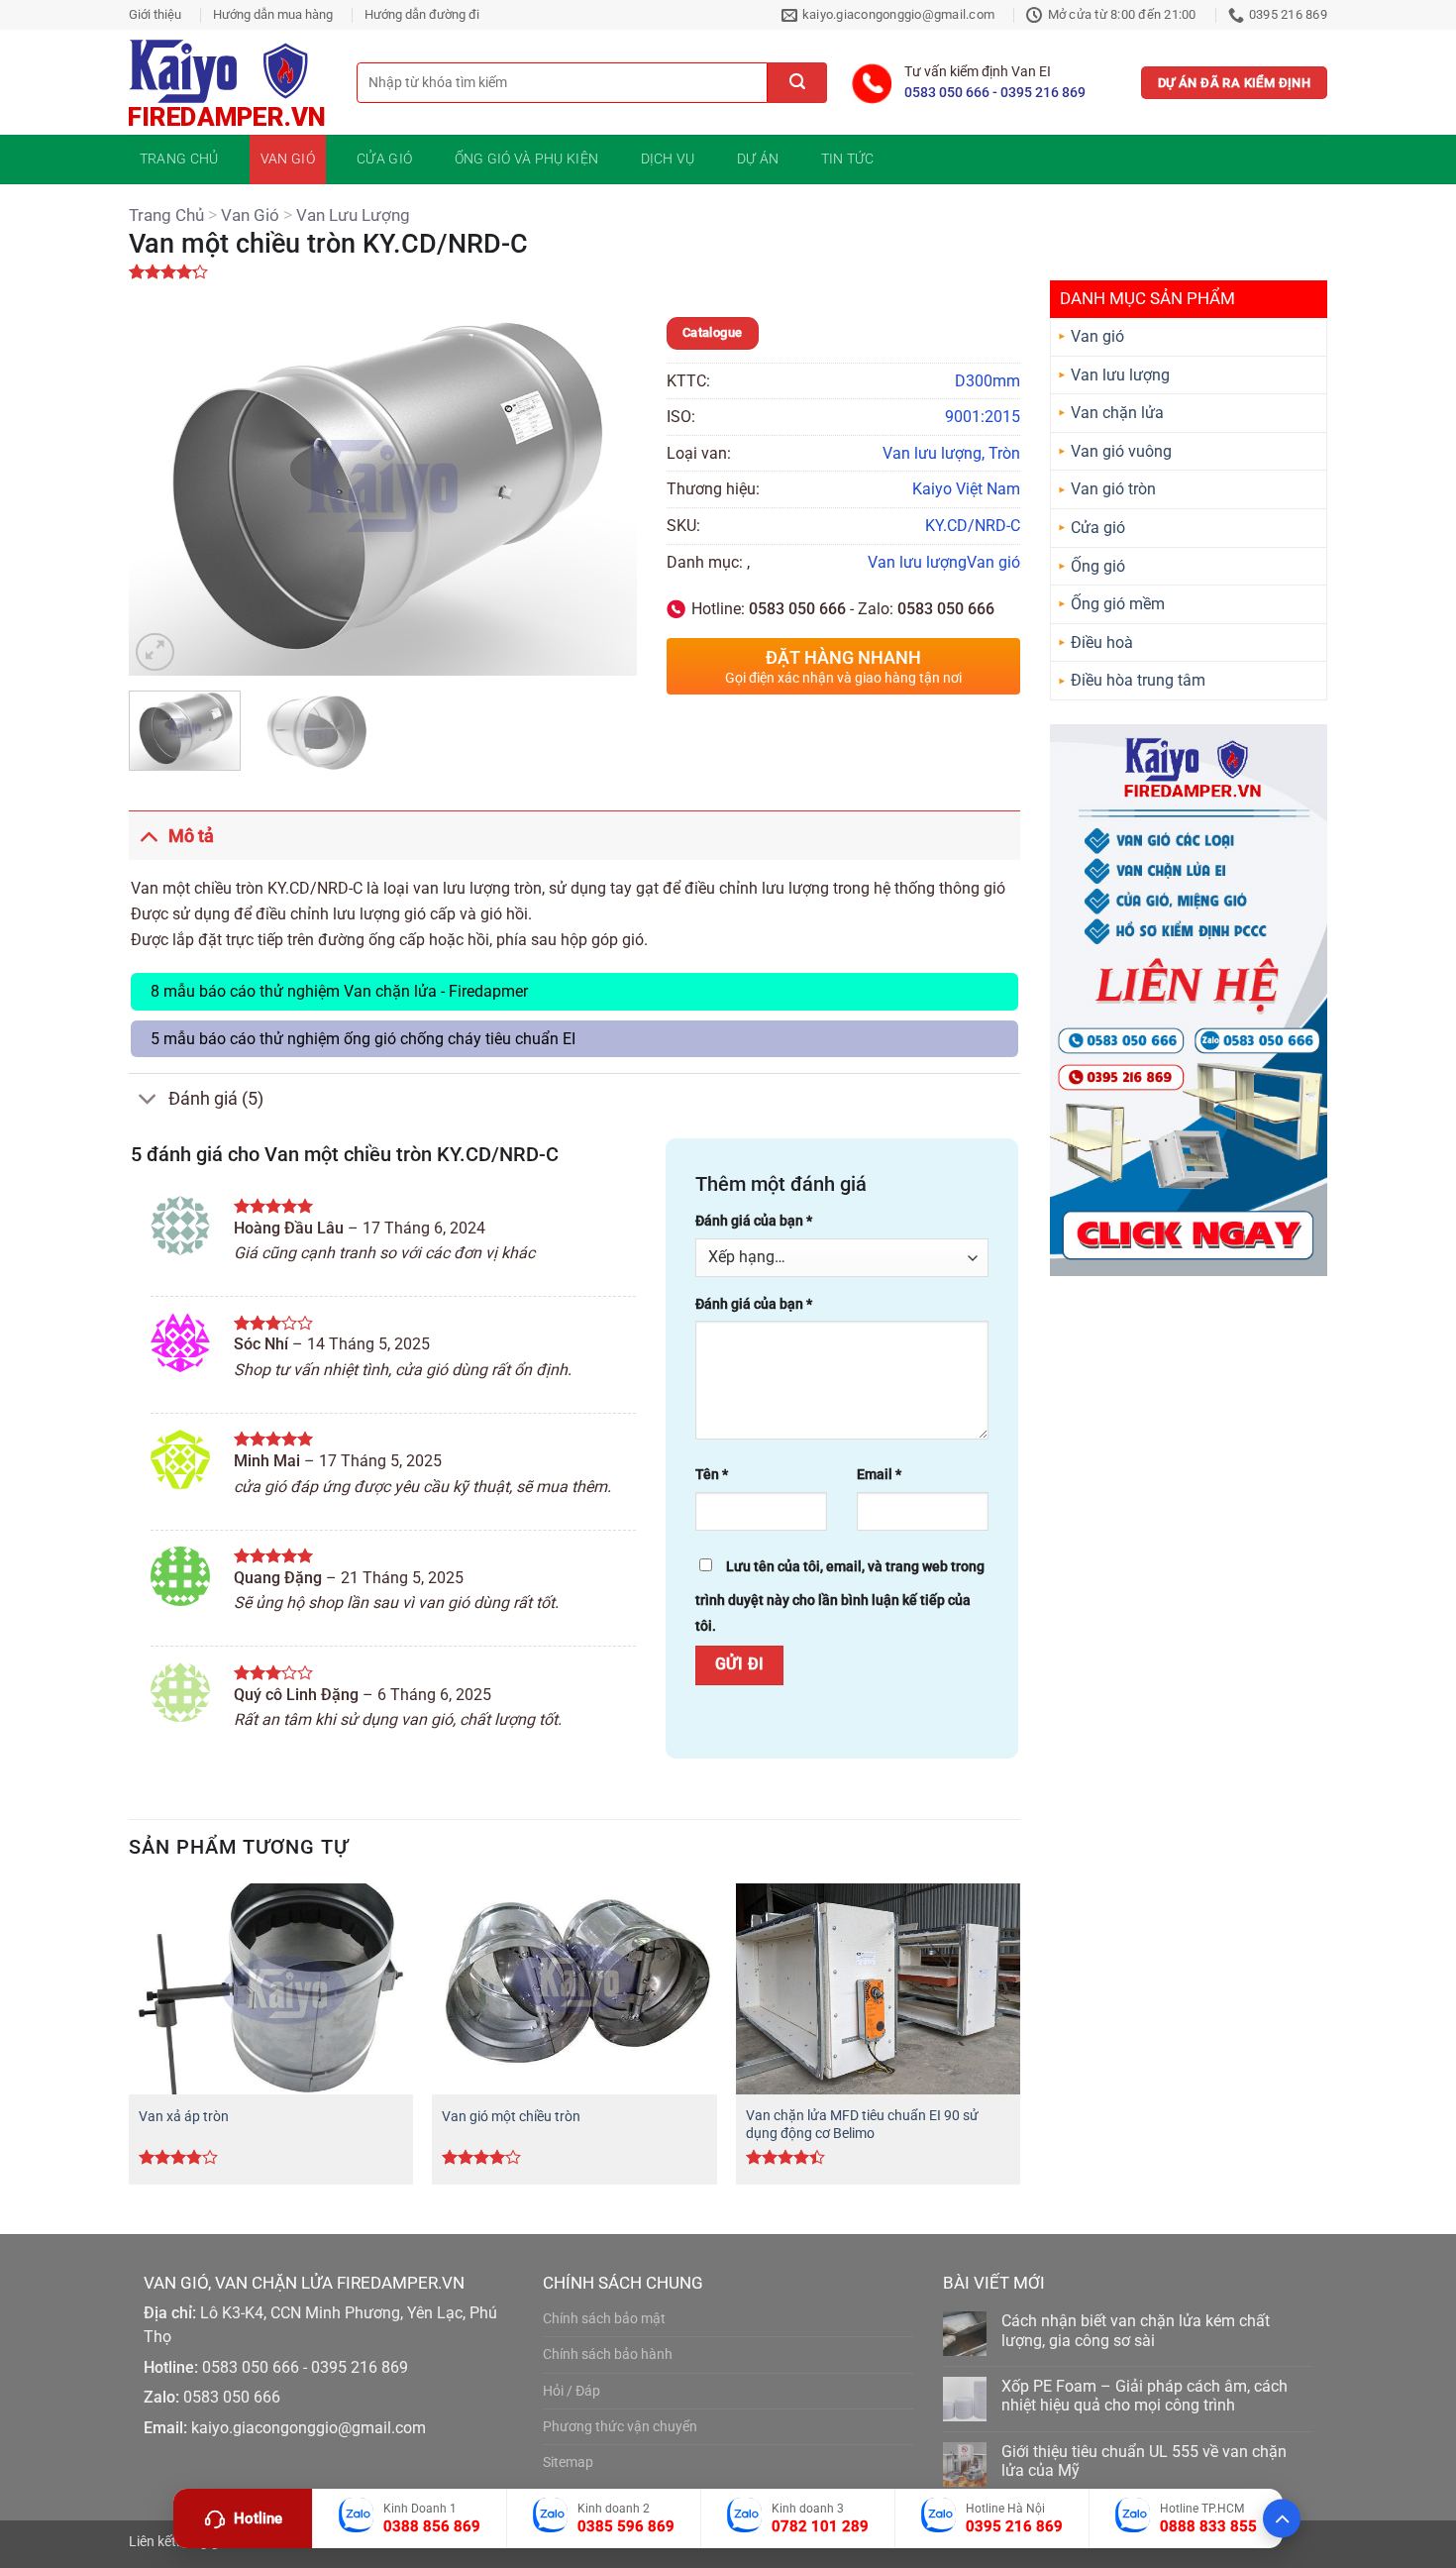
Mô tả (191, 836)
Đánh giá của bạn (754, 1221)
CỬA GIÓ (384, 159)
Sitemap (568, 2462)
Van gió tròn (1113, 489)
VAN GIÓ (288, 159)
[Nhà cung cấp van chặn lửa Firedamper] (228, 83)
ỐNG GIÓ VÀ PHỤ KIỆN (526, 159)
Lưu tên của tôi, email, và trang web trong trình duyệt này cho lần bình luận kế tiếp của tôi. (840, 1597)
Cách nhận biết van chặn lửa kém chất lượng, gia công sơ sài (1136, 2330)
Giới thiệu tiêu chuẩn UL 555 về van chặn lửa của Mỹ (1144, 2461)
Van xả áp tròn (184, 2117)
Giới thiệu (155, 14)
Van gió (250, 215)
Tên (712, 1475)
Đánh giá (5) (216, 1099)
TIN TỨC (848, 159)
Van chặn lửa (1117, 413)
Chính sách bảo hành (608, 2354)
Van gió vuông (1121, 451)
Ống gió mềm (1118, 604)
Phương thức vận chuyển (620, 2427)
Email (879, 1475)
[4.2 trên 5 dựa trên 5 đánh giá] (728, 271)
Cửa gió (1098, 528)
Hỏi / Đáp (572, 2391)
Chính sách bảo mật (604, 2319)
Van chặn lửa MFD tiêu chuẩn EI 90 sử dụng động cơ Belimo (862, 2125)
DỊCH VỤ (668, 159)
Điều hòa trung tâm (1138, 680)
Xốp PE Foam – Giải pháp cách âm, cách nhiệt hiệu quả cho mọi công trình (1144, 2396)
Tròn (1004, 453)
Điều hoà (1102, 642)
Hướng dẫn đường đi (422, 14)
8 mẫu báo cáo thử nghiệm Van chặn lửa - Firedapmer (339, 991)
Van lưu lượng (353, 215)
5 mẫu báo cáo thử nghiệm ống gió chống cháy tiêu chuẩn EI (363, 1039)
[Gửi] (797, 83)
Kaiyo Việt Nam (966, 489)
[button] (155, 652)
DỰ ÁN (758, 159)
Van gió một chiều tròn (511, 2117)
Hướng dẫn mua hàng (273, 14)
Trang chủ (166, 215)
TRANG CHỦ (179, 159)
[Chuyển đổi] (148, 836)
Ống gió (1098, 566)
